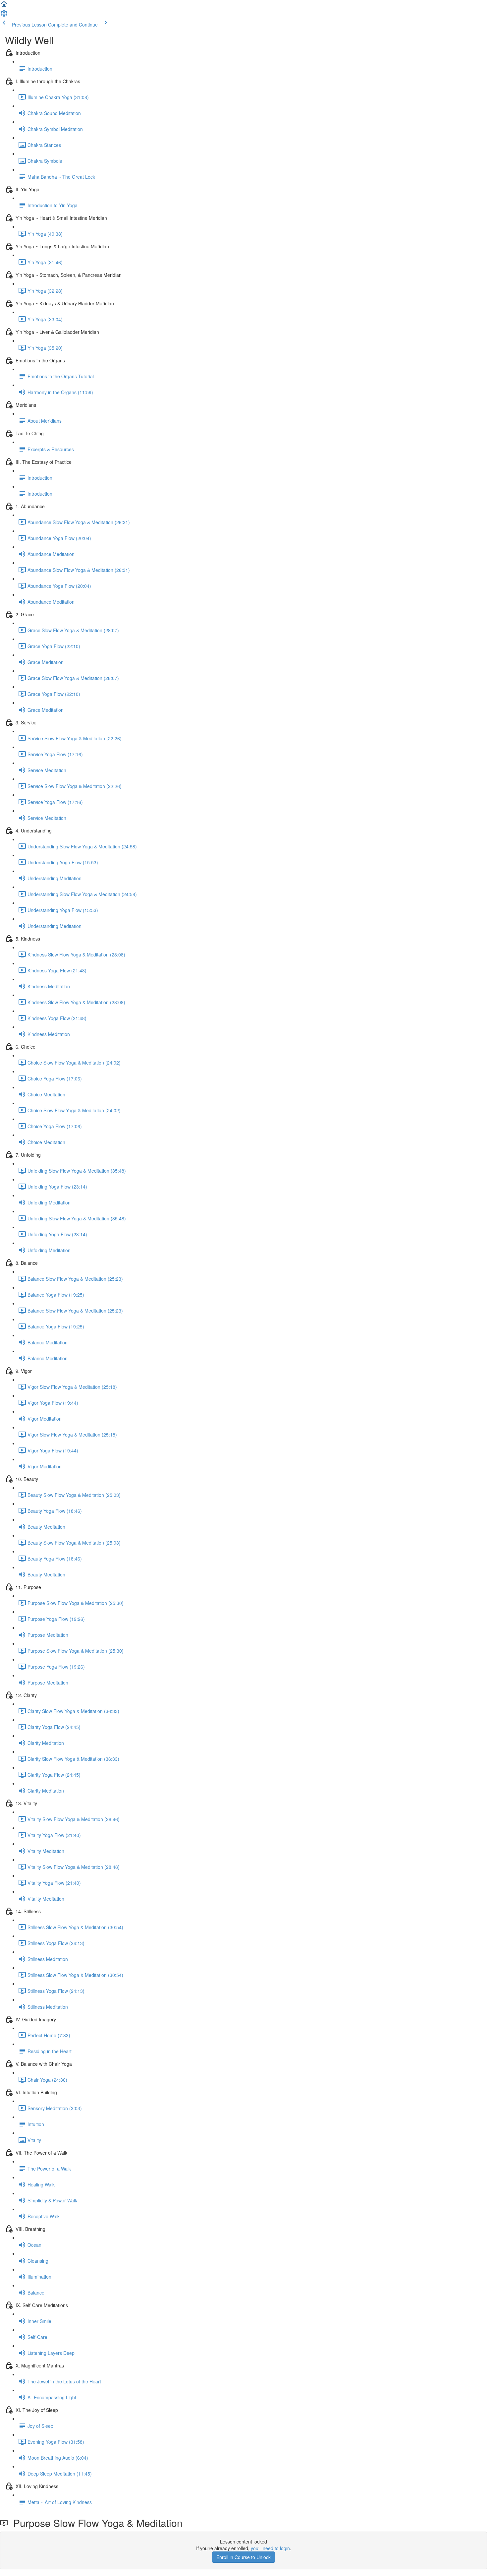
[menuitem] (4, 15)
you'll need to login (270, 2548)
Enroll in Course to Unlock (243, 2557)
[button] (4, 6)
